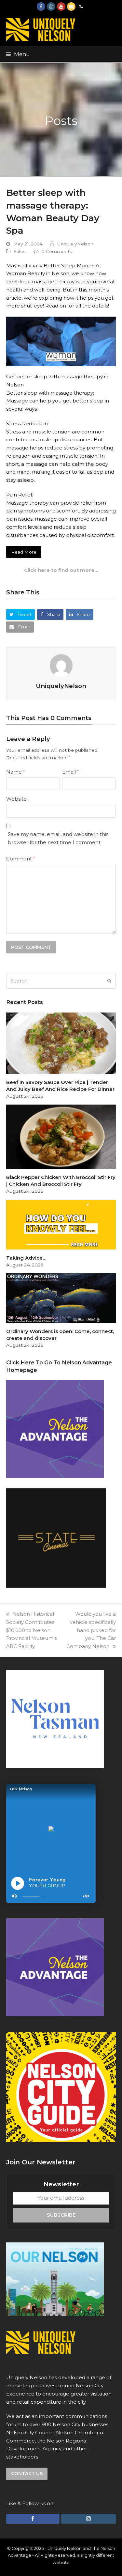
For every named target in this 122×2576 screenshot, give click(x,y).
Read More (24, 552)
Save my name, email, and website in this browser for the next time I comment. (58, 838)
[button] (18, 54)
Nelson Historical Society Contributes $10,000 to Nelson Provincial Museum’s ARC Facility (31, 1630)
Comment (20, 859)
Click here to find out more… (61, 570)
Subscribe (61, 2215)
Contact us (27, 2474)
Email (70, 772)
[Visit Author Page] (61, 665)
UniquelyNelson (75, 244)
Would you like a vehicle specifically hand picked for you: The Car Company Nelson (91, 1630)
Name (15, 772)
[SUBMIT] (109, 981)
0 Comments (57, 251)
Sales (20, 251)
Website (16, 799)
